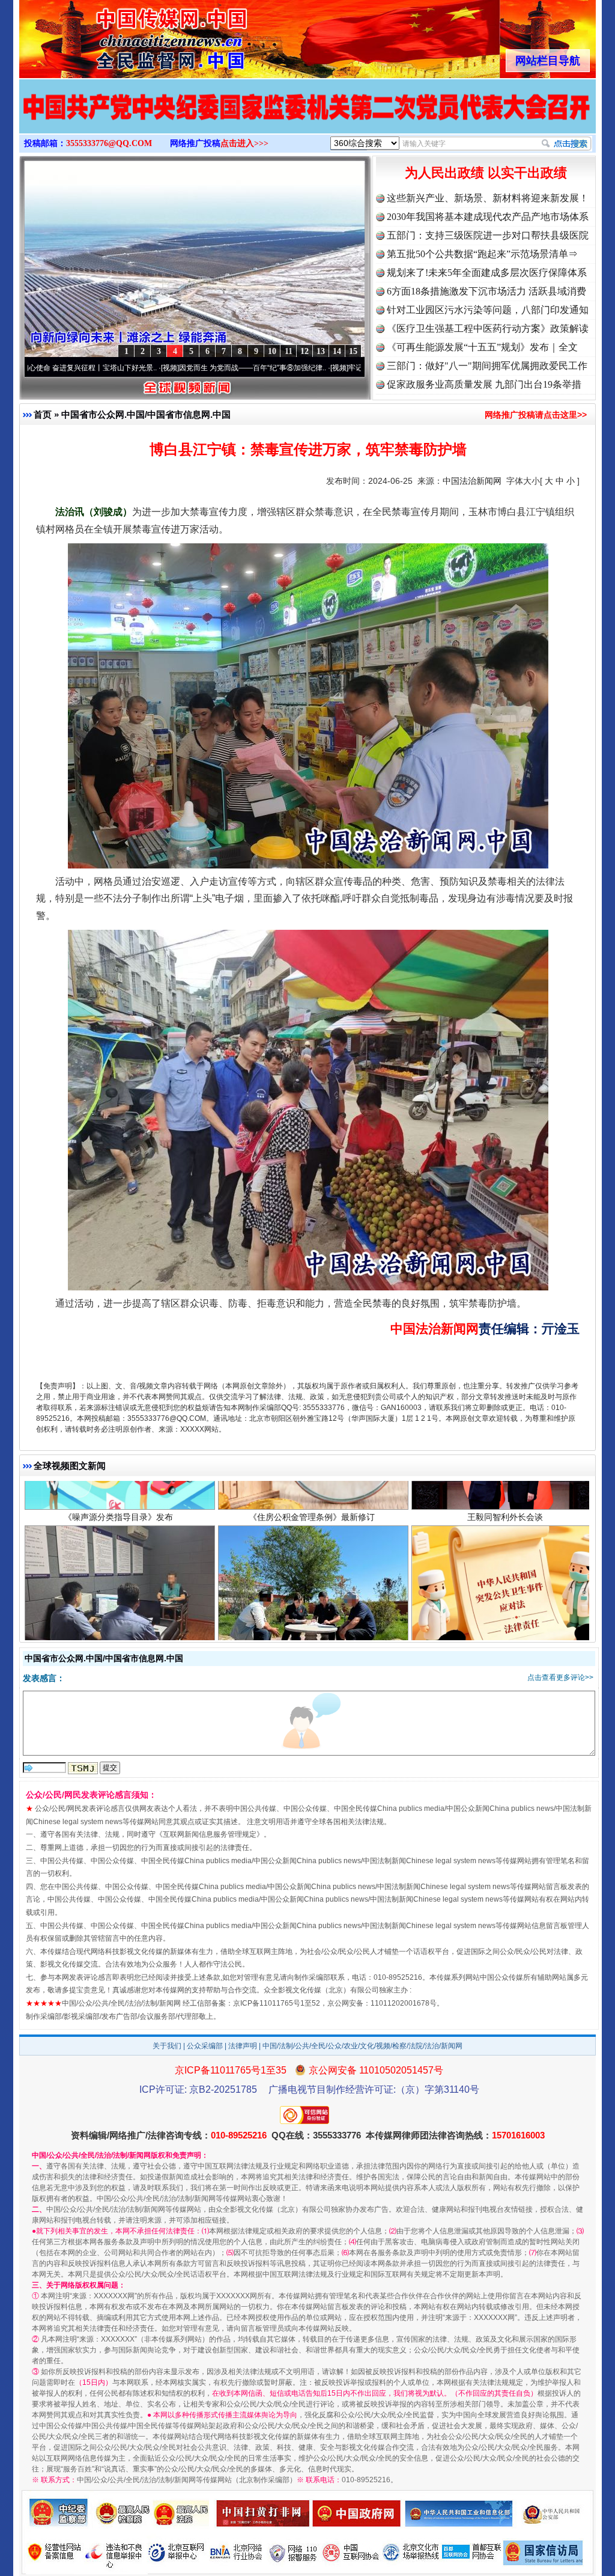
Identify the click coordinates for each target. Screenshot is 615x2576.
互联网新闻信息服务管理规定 (210, 1834)
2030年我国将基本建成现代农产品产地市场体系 (488, 217)
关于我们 (167, 2046)
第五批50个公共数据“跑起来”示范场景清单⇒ (482, 254)
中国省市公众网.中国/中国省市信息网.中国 (146, 414)
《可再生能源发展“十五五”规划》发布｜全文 (482, 347)
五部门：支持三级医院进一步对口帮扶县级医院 (488, 235)
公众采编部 (205, 2046)
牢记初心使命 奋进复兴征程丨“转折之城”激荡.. (321, 368)
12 (304, 351)
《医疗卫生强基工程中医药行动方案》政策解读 (488, 328)
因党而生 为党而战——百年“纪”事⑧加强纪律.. (152, 368)
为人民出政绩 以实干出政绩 (486, 173)
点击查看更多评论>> (560, 1677)
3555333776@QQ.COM (109, 143)
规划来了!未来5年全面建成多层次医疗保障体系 (487, 273)
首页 (43, 414)
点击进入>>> (244, 143)
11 (289, 351)
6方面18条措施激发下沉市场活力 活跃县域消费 (486, 291)
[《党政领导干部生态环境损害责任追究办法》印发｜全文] (307, 119)
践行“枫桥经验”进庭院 (312, 1567)
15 (353, 351)
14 (337, 351)
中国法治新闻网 (472, 481)
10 (272, 351)
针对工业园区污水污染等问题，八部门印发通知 (488, 310)
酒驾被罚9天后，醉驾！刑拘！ (118, 1567)
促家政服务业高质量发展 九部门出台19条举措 (484, 384)
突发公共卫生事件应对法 (505, 1567)
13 (321, 351)
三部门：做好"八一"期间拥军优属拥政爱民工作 (487, 366)
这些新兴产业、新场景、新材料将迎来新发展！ (488, 198)
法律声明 (243, 2046)
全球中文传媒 (118, 35)
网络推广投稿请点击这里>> (536, 415)
